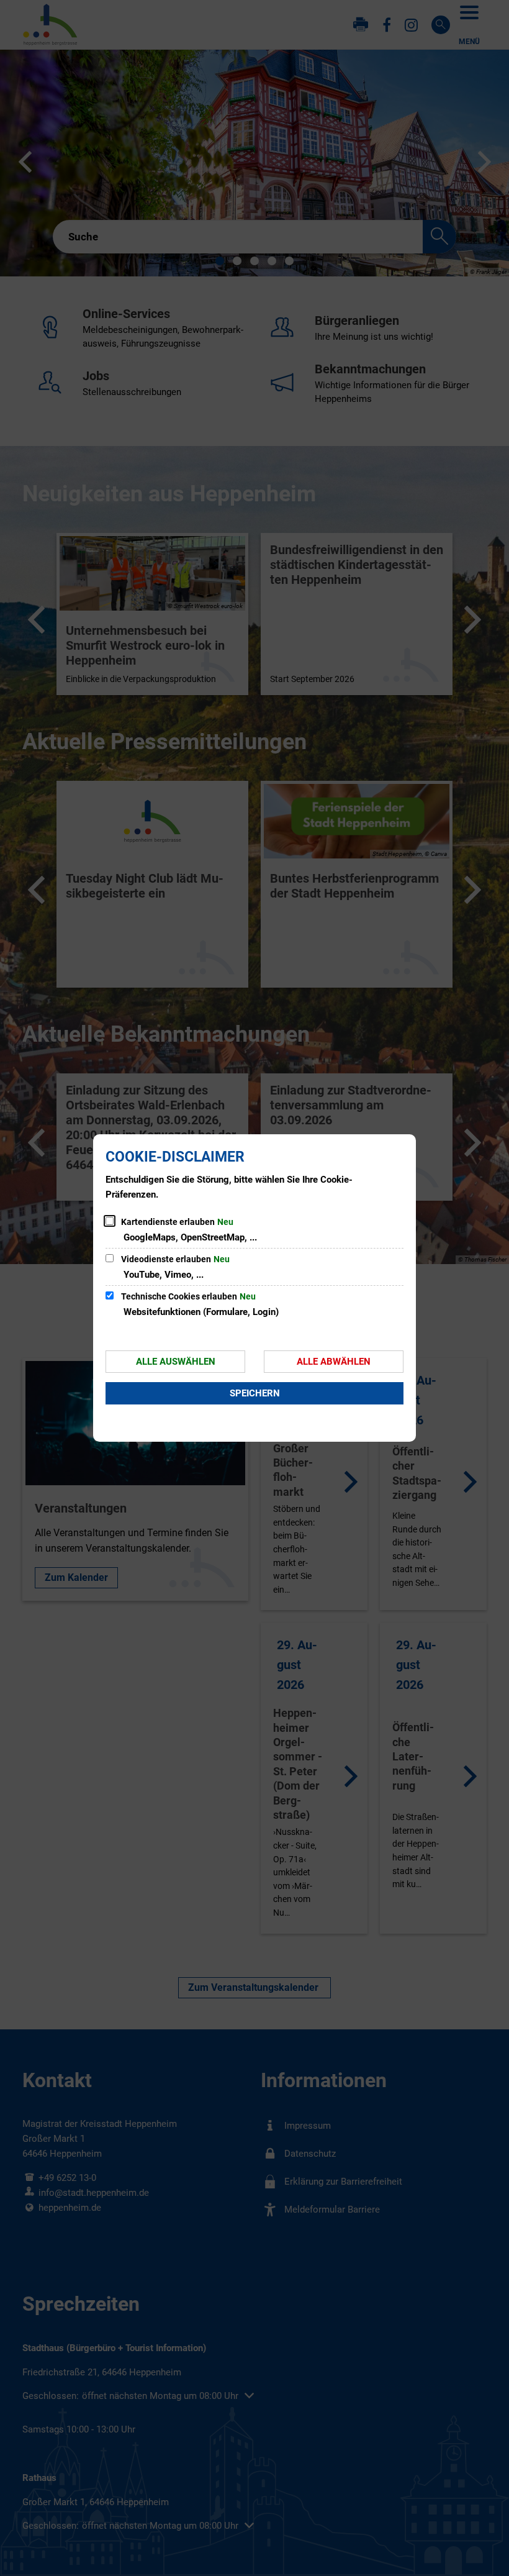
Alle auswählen (176, 1362)
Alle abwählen (334, 1362)
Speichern (255, 1393)
